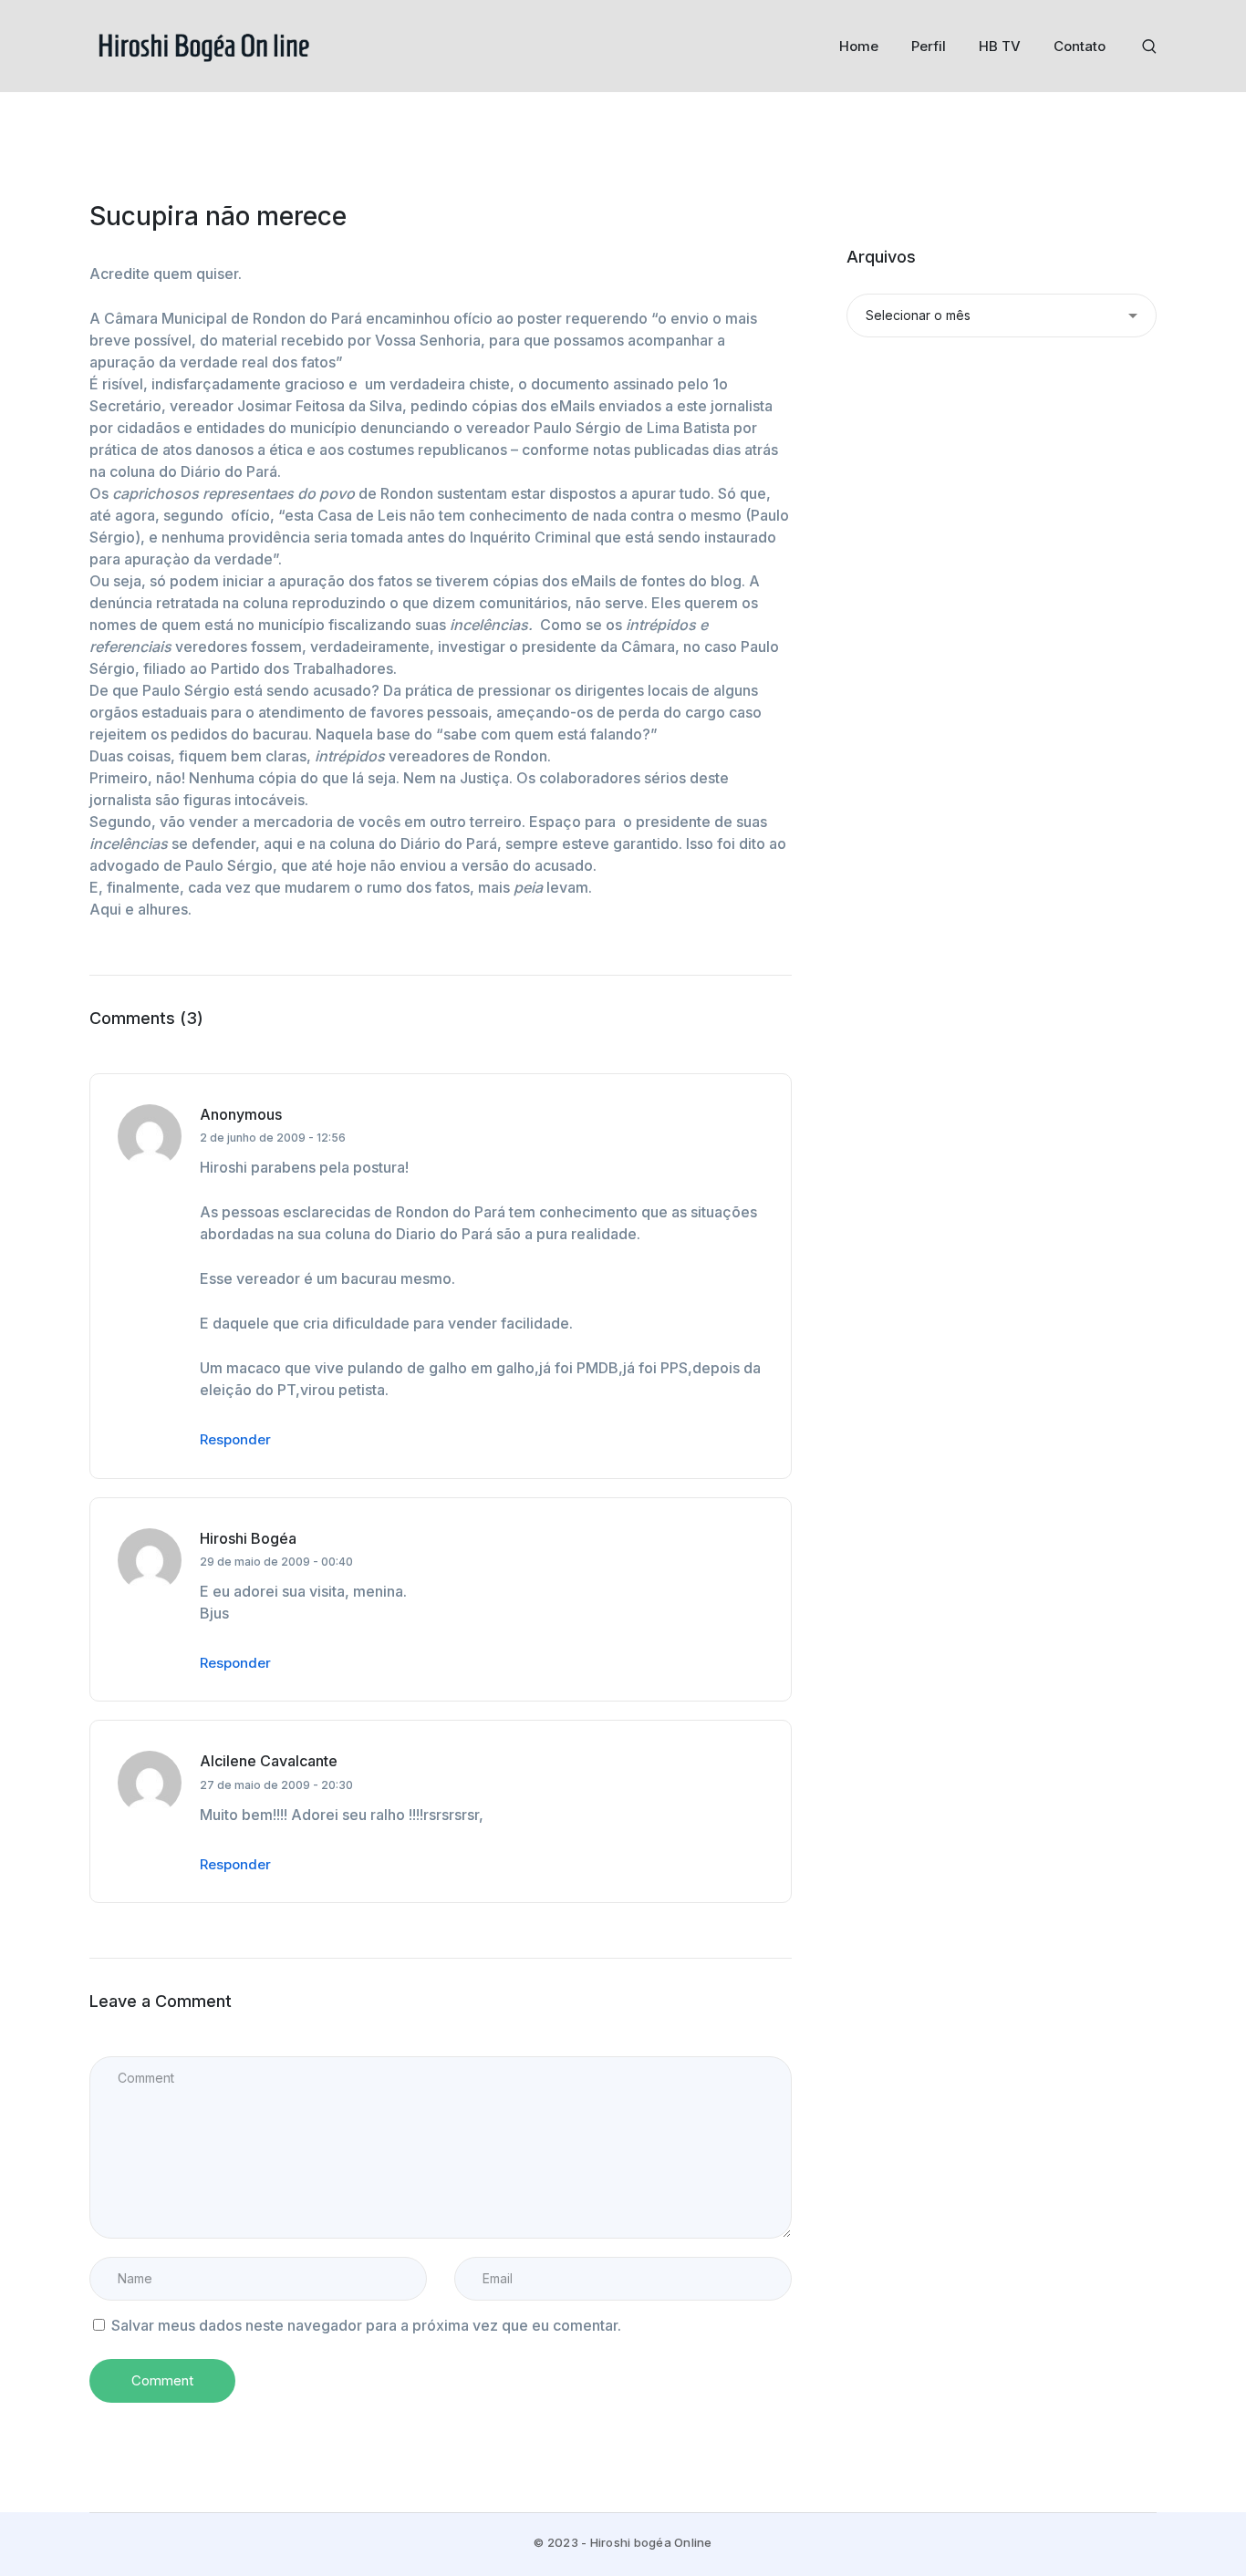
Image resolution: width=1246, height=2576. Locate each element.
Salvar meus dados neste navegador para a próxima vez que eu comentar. (366, 2325)
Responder (235, 1439)
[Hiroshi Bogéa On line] (203, 45)
